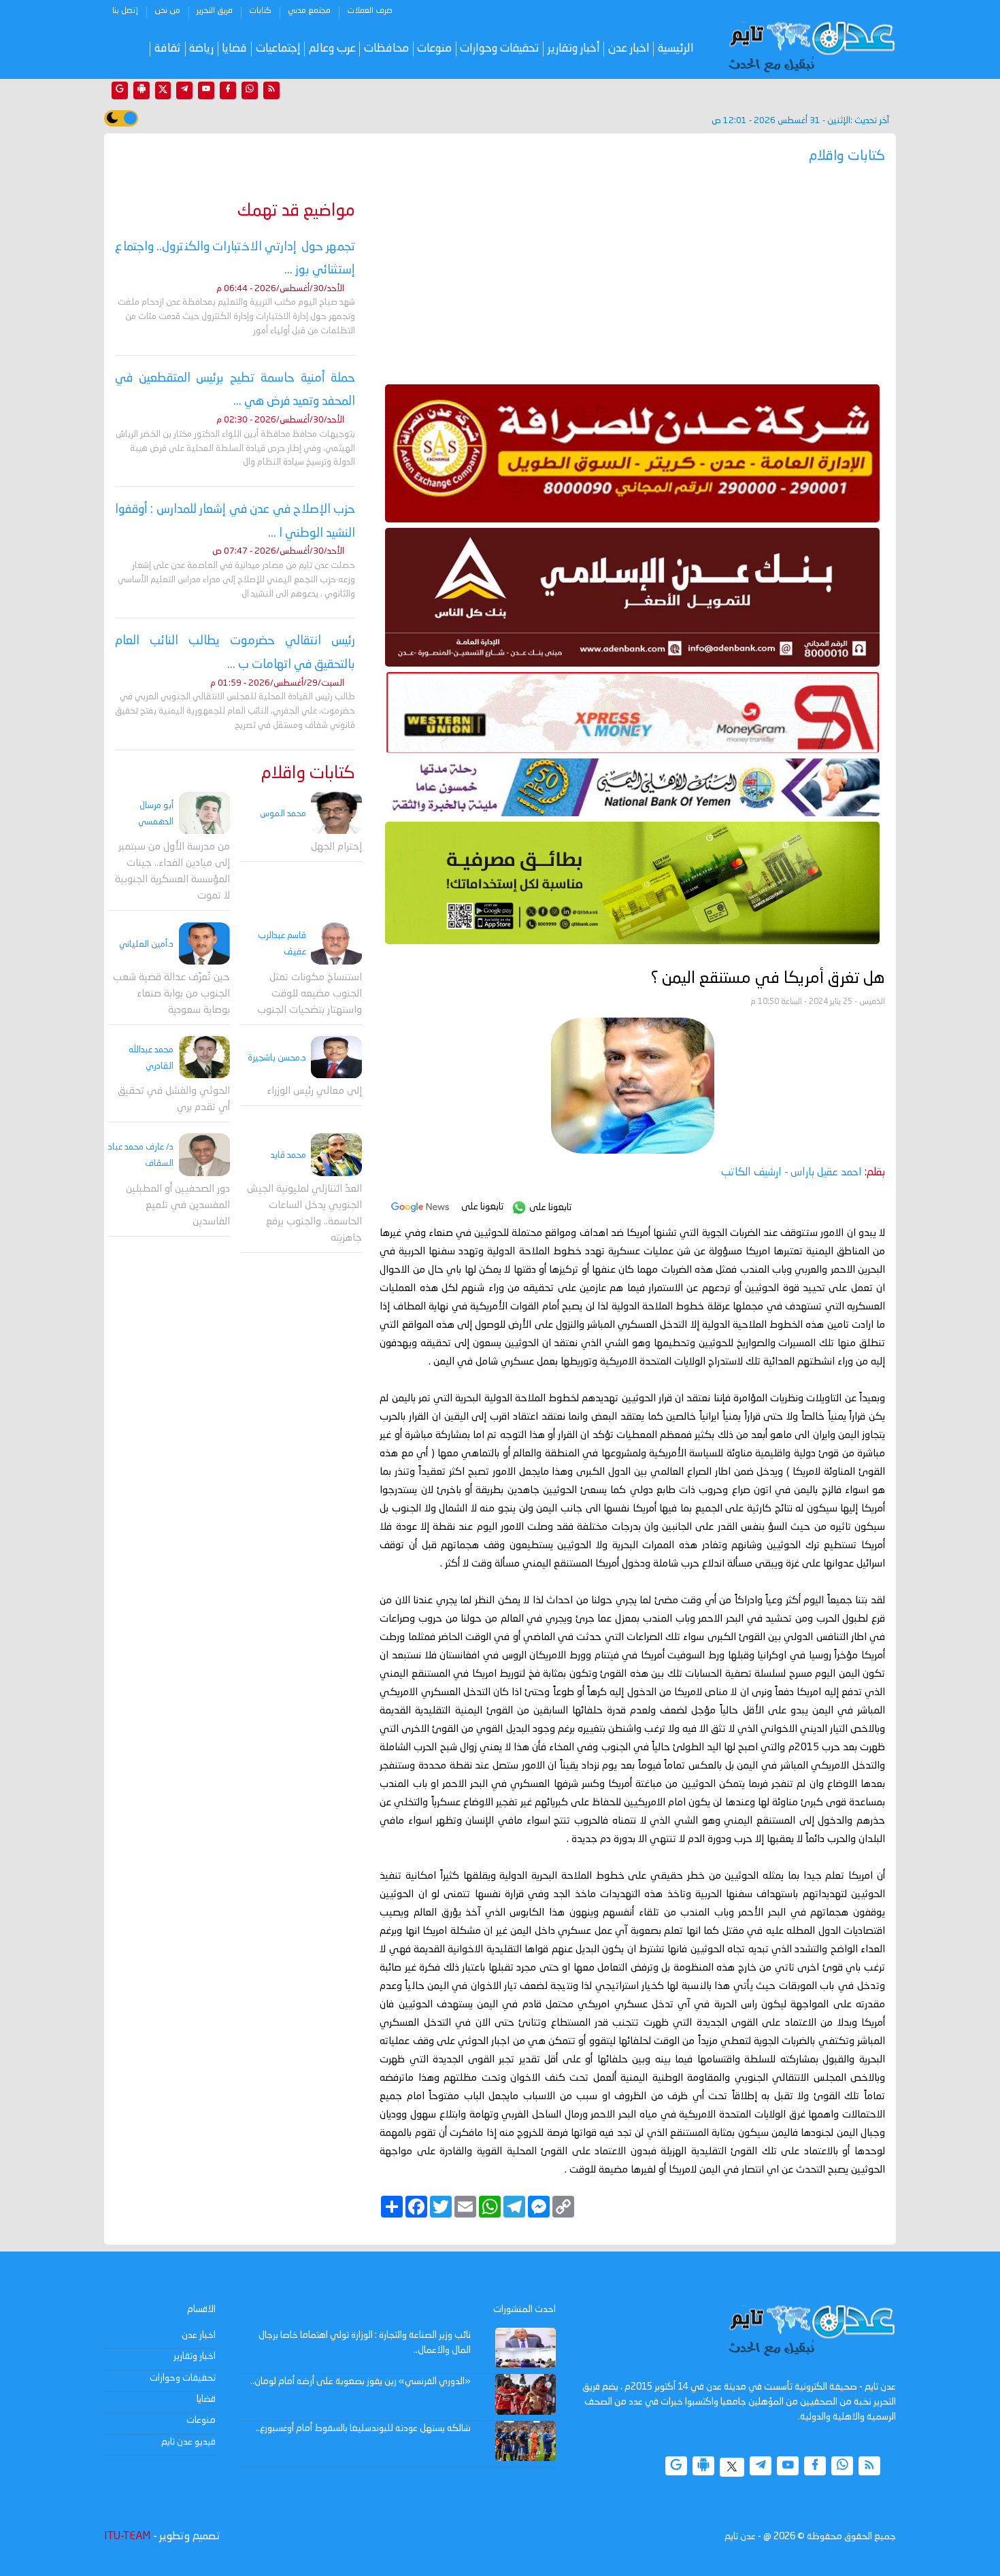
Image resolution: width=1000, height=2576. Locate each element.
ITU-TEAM (127, 2537)
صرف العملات (370, 11)
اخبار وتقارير (195, 2356)
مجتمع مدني (309, 11)
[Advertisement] (632, 279)
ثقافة (168, 49)
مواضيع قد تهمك (296, 211)
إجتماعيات (278, 49)
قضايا (234, 49)
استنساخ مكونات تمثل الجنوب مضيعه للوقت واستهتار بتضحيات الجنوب (310, 994)
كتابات (260, 11)
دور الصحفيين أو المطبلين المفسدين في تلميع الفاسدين (178, 1206)
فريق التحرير (215, 11)
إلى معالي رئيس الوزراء (314, 1092)
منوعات (434, 49)
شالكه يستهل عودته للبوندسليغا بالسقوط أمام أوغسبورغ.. (363, 2428)
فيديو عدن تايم (188, 2442)
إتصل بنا (125, 11)
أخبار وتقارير (574, 49)
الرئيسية (676, 49)
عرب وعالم (332, 49)
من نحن (167, 11)
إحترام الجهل (336, 848)
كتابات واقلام (308, 774)
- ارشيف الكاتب (791, 1173)
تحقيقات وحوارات (499, 49)
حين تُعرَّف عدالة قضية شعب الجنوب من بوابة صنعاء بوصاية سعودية (171, 994)
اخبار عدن (629, 49)
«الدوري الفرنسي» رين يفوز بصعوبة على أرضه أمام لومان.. (361, 2381)
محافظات (386, 49)
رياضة (201, 49)
